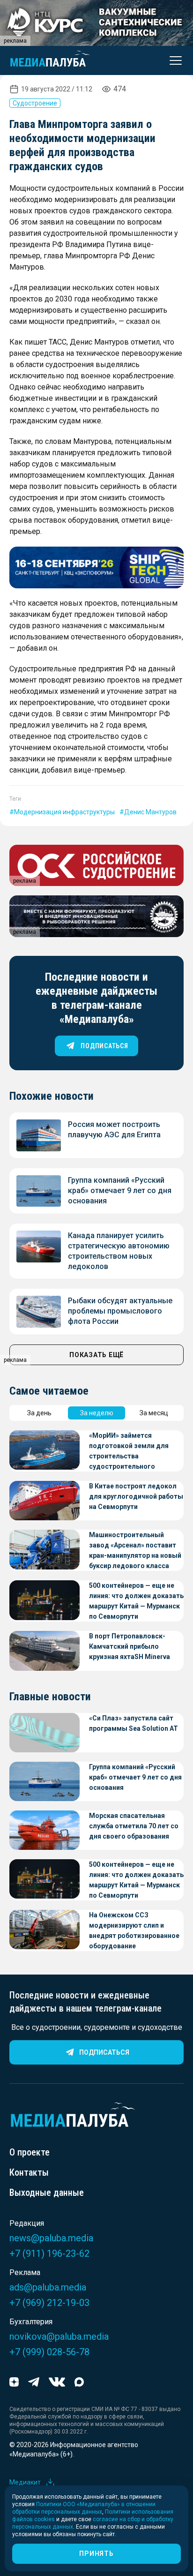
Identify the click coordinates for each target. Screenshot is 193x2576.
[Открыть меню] (173, 60)
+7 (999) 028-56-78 (49, 2352)
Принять (96, 2553)
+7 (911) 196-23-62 (49, 2253)
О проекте (30, 2152)
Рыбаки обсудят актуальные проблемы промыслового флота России (120, 1311)
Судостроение (35, 103)
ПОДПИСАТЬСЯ (104, 1046)
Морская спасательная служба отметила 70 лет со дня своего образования (134, 1826)
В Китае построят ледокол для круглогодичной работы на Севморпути (136, 1496)
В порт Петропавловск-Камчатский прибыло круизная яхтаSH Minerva (130, 1646)
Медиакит (25, 2482)
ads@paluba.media (48, 2287)
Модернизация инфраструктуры (64, 812)
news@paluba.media (51, 2238)
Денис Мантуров (150, 812)
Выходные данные (47, 2193)
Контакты (29, 2172)
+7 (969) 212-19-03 (49, 2303)
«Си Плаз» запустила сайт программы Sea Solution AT (134, 1723)
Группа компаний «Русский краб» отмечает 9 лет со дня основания (120, 1190)
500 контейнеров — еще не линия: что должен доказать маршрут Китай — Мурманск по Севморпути (136, 1601)
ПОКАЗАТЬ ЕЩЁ (96, 1355)
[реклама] (96, 567)
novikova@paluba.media (59, 2336)
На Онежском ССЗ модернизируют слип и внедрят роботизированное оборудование (134, 1930)
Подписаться (104, 2052)
